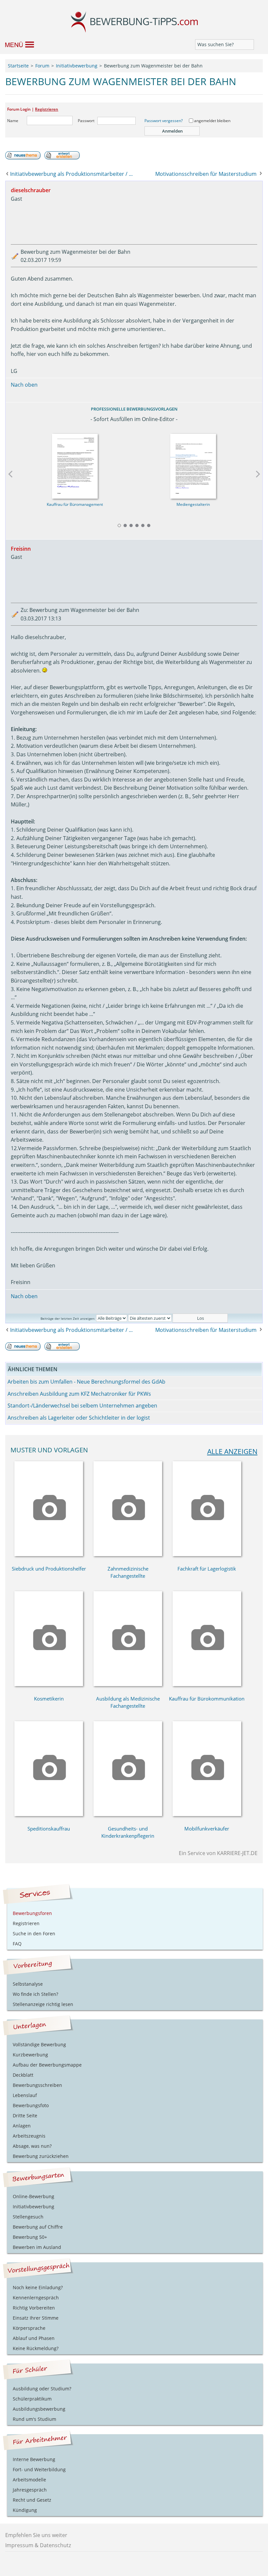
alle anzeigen (232, 1451)
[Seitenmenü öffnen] (17, 44)
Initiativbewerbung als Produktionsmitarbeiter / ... (71, 174)
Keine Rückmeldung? (36, 2348)
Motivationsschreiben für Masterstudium (206, 174)
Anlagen (22, 2126)
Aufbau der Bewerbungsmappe (47, 2065)
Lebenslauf (25, 2095)
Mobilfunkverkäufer (207, 1829)
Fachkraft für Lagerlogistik (207, 1569)
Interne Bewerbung (34, 2459)
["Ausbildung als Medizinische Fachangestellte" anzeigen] (128, 1684)
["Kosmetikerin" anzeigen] (49, 1684)
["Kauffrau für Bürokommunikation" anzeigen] (207, 1684)
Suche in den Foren (34, 1933)
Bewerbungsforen (32, 1913)
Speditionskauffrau (49, 1829)
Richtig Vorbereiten (34, 2308)
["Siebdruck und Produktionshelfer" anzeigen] (49, 1554)
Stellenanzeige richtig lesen (43, 2004)
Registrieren (47, 109)
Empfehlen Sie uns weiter (36, 2535)
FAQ (17, 1944)
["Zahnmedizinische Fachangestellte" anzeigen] (128, 1554)
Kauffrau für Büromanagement (75, 504)
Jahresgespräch (30, 2490)
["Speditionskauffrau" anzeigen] (49, 1814)
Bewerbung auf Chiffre (38, 2227)
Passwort (86, 121)
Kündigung (25, 2510)
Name (13, 121)
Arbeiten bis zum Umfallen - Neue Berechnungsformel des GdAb (86, 1382)
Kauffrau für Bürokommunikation (207, 1699)
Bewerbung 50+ (30, 2237)
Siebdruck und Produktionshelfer (49, 1569)
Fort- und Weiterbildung (39, 2469)
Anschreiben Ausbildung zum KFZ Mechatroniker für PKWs (79, 1394)
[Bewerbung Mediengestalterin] (193, 464)
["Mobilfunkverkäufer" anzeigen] (207, 1814)
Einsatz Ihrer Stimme (36, 2318)
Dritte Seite (25, 2116)
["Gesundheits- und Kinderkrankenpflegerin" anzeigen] (128, 1814)
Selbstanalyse (28, 1984)
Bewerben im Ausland (37, 2247)
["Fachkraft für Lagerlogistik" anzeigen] (207, 1554)
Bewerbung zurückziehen (41, 2156)
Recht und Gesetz (32, 2500)
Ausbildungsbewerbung (39, 2409)
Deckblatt (23, 2075)
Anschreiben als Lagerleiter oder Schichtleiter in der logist (79, 1418)
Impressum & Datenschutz (38, 2545)
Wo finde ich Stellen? (35, 1994)
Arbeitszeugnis (29, 2136)
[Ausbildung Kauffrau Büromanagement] (75, 464)
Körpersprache (29, 2328)
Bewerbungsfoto (31, 2105)
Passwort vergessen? (164, 121)
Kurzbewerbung (30, 2055)
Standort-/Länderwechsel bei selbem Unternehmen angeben (82, 1406)
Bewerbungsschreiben (37, 2085)
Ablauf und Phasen (34, 2338)
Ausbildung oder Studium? (42, 2389)
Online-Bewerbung (33, 2196)
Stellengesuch (28, 2217)
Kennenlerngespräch (36, 2298)
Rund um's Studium (34, 2419)
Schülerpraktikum (32, 2399)
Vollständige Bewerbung (39, 2044)
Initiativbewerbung (33, 2207)
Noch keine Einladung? (38, 2287)
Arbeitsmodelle (29, 2480)
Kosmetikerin (49, 1699)
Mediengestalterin (193, 504)
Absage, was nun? (32, 2146)
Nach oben (24, 385)
